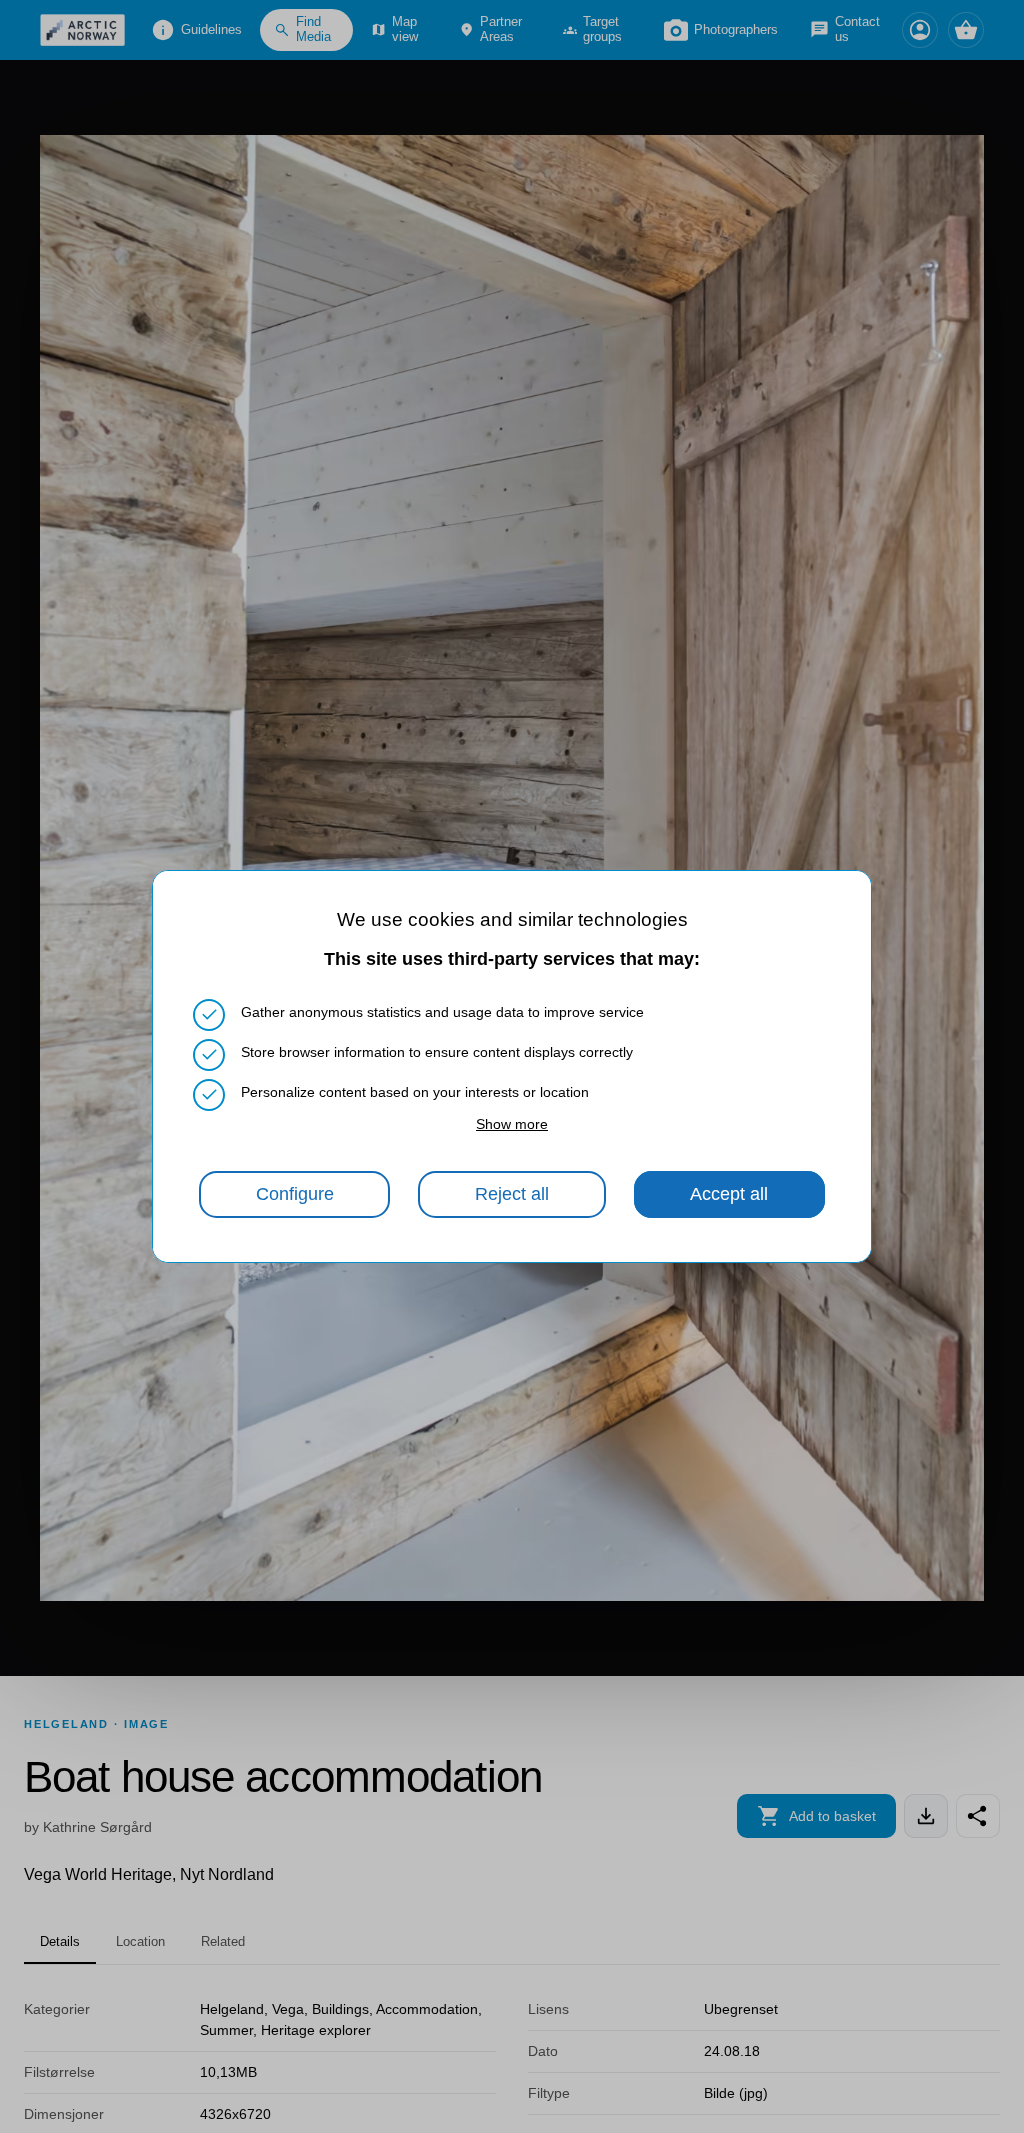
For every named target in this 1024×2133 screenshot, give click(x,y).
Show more (512, 1124)
